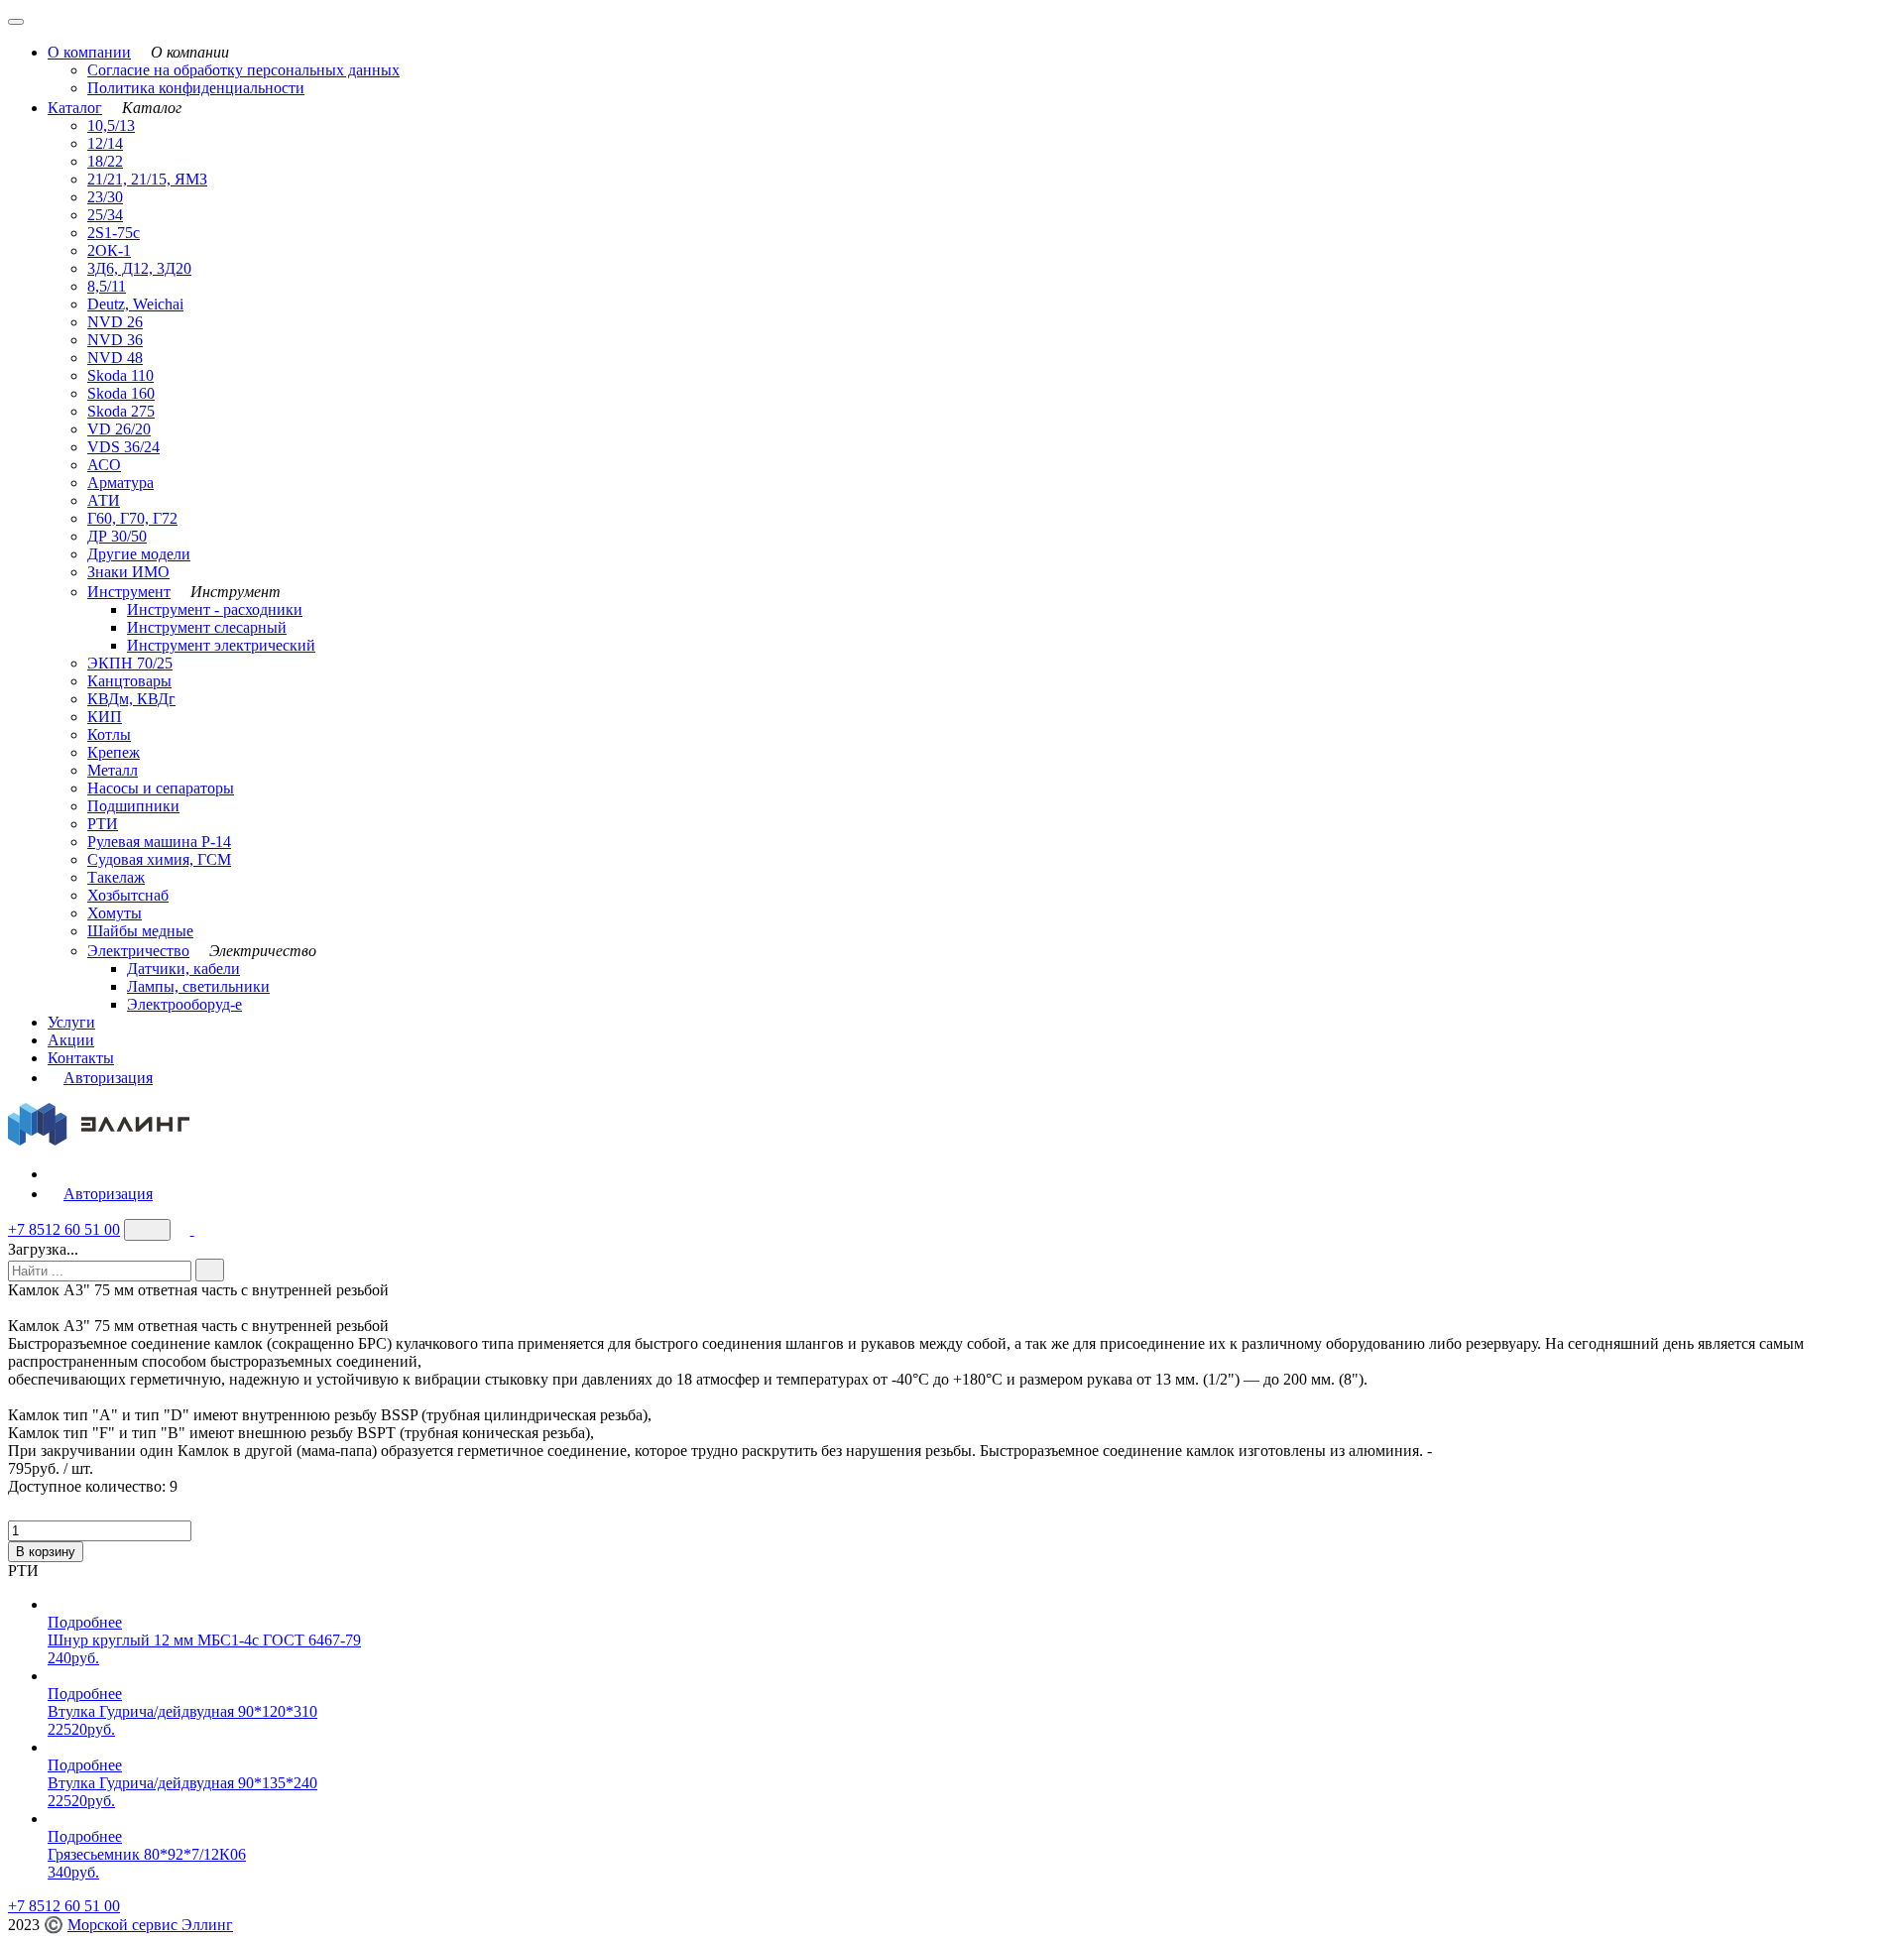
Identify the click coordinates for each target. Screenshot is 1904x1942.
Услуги (71, 1022)
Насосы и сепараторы (161, 788)
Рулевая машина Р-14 (159, 842)
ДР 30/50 (117, 536)
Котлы (109, 734)
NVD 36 (115, 340)
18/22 (105, 161)
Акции (71, 1040)
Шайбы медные (140, 931)
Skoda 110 (120, 375)
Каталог (75, 108)
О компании (89, 52)
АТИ (104, 500)
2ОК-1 (109, 250)
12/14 (105, 143)
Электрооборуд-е (184, 1004)
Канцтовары (129, 681)
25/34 (105, 215)
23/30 (105, 197)
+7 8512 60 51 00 (64, 1229)
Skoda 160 (121, 393)
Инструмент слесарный (207, 627)
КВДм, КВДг (131, 699)
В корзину (46, 1552)
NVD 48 (115, 358)
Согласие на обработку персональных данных (243, 70)
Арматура (120, 483)
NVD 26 (115, 322)
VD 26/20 (119, 429)
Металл (113, 770)
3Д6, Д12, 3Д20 (139, 268)
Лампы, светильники (198, 986)
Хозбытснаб (128, 895)
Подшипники (133, 806)
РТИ (103, 824)
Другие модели (139, 554)
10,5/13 (111, 125)
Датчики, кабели (183, 969)
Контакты (81, 1058)
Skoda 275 (121, 411)
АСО (104, 465)
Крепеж (114, 752)
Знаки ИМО (128, 572)
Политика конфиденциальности (196, 88)
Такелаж (116, 877)
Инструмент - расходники (215, 609)
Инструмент (129, 592)
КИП (105, 717)
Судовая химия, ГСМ (159, 859)
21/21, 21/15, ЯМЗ (147, 179)
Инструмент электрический (221, 645)
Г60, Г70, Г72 (132, 518)
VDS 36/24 (123, 447)
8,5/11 (107, 286)
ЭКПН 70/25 (130, 663)
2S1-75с (114, 233)
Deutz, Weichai (135, 304)
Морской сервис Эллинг (150, 1925)
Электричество (138, 951)
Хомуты (115, 913)
